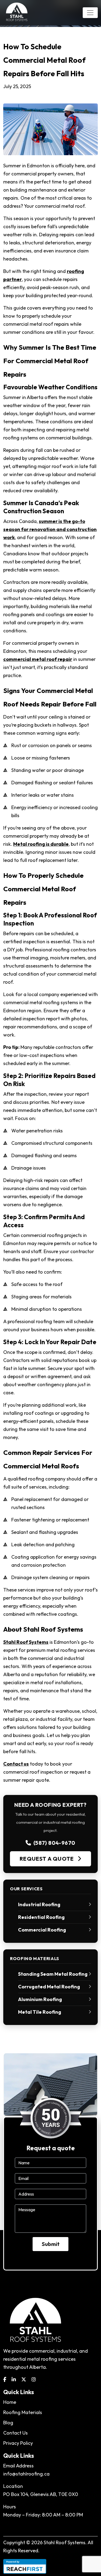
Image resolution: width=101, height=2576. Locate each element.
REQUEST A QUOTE (47, 1859)
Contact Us (15, 2433)
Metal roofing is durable (41, 844)
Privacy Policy (18, 2443)
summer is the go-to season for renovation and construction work (50, 529)
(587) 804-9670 (54, 1843)
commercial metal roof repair (38, 659)
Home (10, 2402)
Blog (8, 2423)
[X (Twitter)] (24, 2379)
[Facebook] (5, 2379)
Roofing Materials (23, 2412)
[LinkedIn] (14, 2379)
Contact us (16, 1764)
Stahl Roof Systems (26, 1642)
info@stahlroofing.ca (26, 2474)
